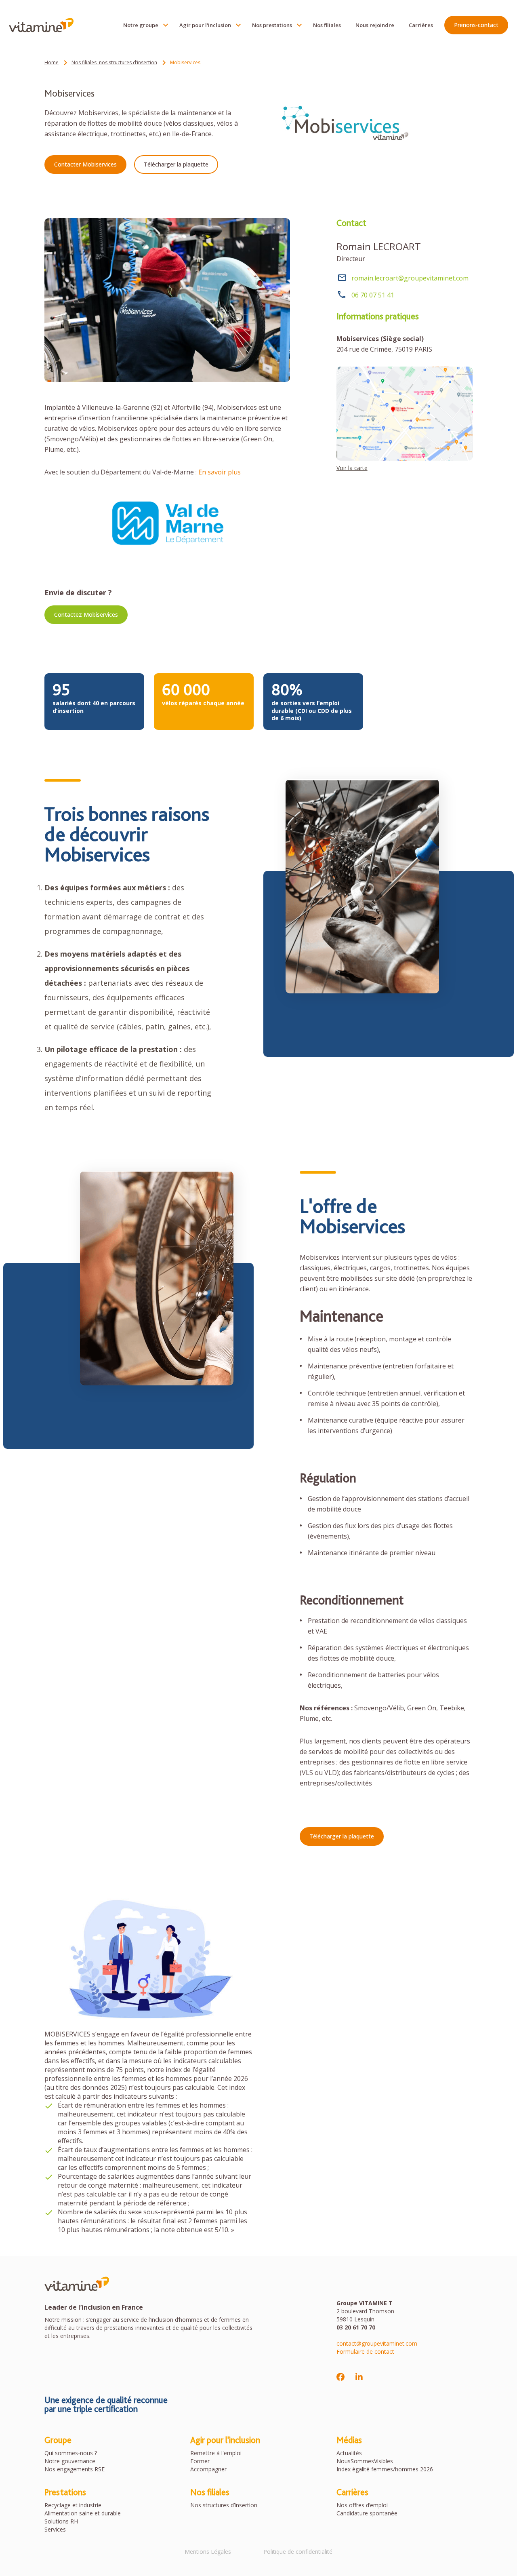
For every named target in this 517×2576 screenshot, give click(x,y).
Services (55, 2529)
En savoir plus (220, 472)
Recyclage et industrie (73, 2505)
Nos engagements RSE (75, 2469)
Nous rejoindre (375, 25)
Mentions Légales (208, 2552)
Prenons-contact (476, 25)
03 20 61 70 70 (356, 2327)
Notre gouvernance (70, 2461)
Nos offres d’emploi (362, 2505)
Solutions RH (61, 2521)
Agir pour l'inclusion (205, 25)
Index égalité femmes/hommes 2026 (385, 2469)
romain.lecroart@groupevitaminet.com (410, 278)
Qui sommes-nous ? (71, 2453)
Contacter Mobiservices (85, 164)
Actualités (349, 2453)
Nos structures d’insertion (224, 2505)
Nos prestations (272, 25)
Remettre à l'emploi (216, 2453)
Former (200, 2461)
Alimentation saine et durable (83, 2513)
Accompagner (208, 2469)
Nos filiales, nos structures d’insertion (114, 62)
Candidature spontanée (367, 2513)
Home (51, 62)
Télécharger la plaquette (176, 164)
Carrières (421, 25)
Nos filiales (327, 25)
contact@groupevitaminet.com (377, 2343)
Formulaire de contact (365, 2351)
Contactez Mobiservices (86, 614)
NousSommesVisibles (365, 2461)
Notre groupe (141, 25)
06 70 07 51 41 (373, 295)
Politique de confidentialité (298, 2552)
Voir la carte (352, 468)
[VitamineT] (41, 25)
